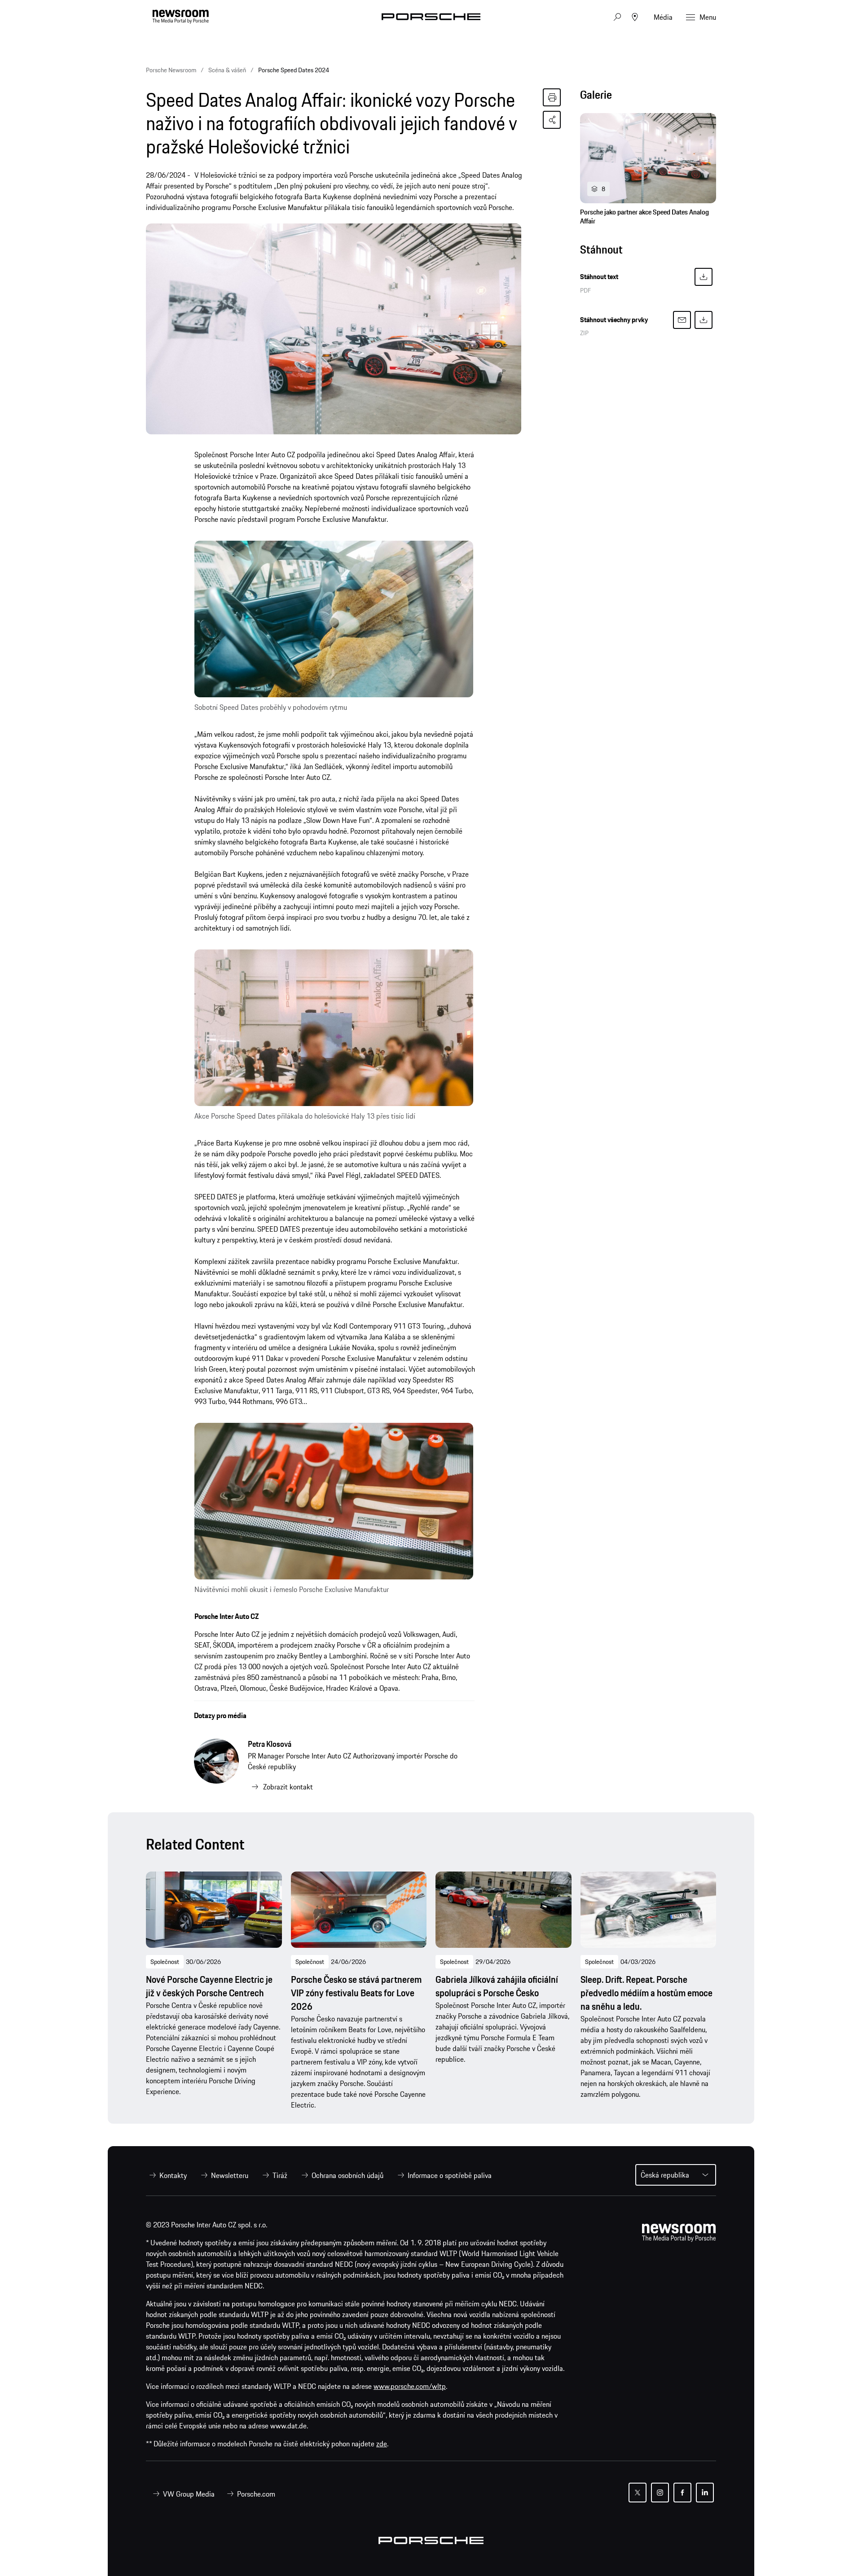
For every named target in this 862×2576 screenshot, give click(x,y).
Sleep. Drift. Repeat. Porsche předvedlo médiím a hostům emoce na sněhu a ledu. (646, 1993)
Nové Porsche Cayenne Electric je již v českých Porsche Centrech (209, 1986)
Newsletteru (230, 2175)
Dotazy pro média (220, 1715)
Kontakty (173, 2175)
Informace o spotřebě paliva (450, 2175)
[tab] (648, 97)
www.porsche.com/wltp (410, 2386)
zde (382, 2444)
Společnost (165, 1962)
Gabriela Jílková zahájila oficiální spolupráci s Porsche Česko (497, 1986)
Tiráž (280, 2175)
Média (663, 17)
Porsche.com (256, 2494)
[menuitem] (166, 2175)
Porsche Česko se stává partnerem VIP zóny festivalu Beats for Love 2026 (356, 1993)
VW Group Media (189, 2494)
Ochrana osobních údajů (347, 2175)
